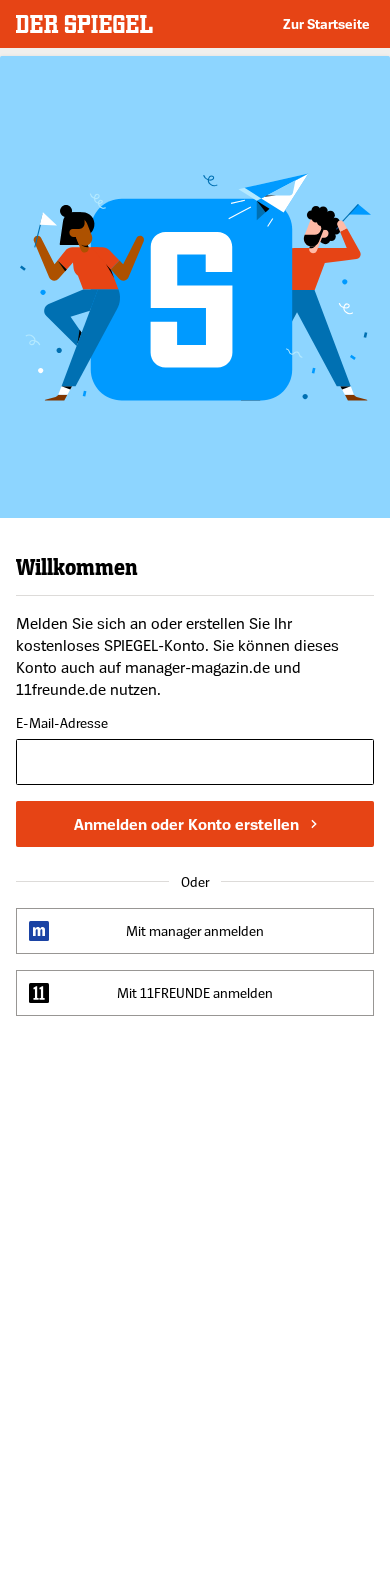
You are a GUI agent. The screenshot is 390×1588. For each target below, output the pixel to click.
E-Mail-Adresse (62, 723)
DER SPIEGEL (84, 24)
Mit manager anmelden (195, 930)
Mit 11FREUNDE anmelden (195, 992)
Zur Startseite (326, 23)
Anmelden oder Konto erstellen (186, 824)
